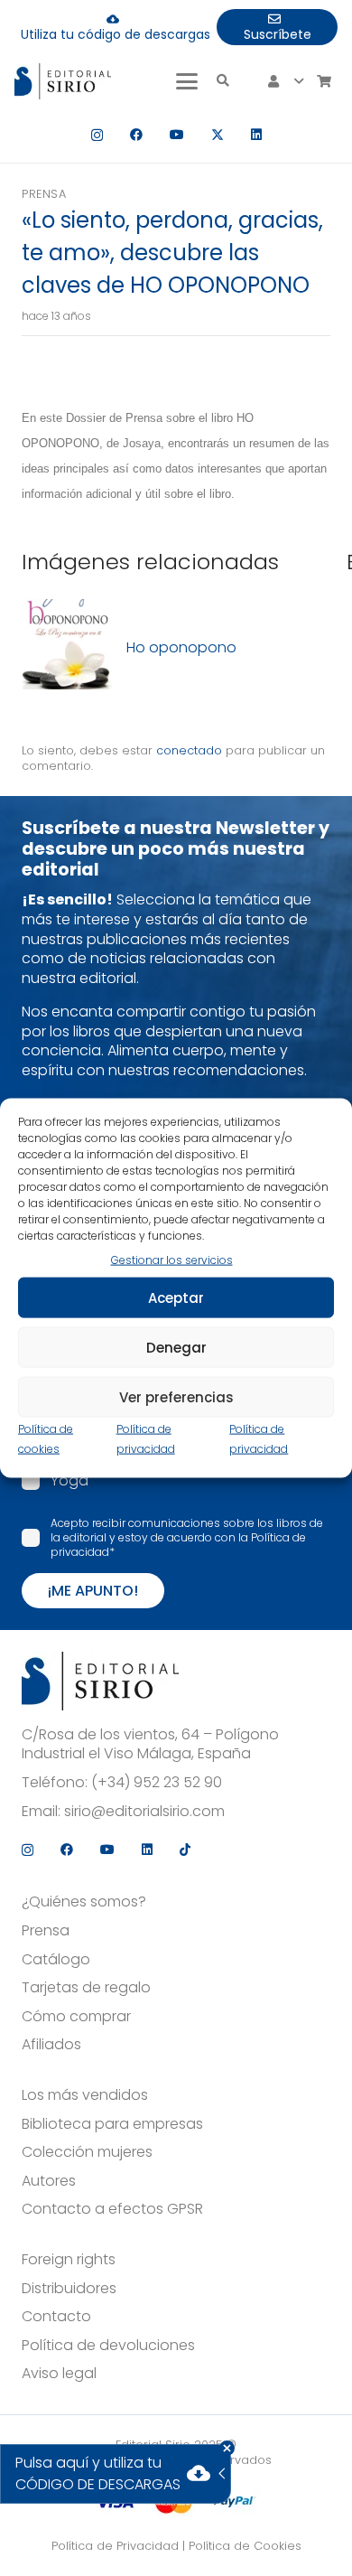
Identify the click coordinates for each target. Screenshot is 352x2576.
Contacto (56, 2317)
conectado (189, 750)
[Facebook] (136, 135)
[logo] (63, 81)
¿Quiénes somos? (84, 1902)
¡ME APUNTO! (93, 1591)
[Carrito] (324, 81)
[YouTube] (177, 135)
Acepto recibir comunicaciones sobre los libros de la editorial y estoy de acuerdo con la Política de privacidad (187, 1537)
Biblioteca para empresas (112, 2124)
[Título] (67, 647)
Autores (49, 2181)
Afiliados (51, 2045)
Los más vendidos (85, 2095)
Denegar (176, 1347)
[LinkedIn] (256, 135)
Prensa (44, 194)
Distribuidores (69, 2289)
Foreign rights (69, 2260)
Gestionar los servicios (172, 1259)
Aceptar (176, 1297)
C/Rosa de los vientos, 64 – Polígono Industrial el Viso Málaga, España (150, 1744)
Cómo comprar (76, 2017)
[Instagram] (97, 135)
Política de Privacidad (115, 2546)
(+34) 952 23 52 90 (157, 1783)
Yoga (69, 1480)
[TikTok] (185, 1850)
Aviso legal (59, 2374)
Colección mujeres (87, 2152)
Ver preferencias (176, 1396)
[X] (218, 135)
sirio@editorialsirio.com (144, 1812)
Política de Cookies (245, 2546)
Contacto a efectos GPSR (112, 2209)
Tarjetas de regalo (86, 1988)
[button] (187, 81)
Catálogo (56, 1960)
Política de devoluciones (108, 2346)
